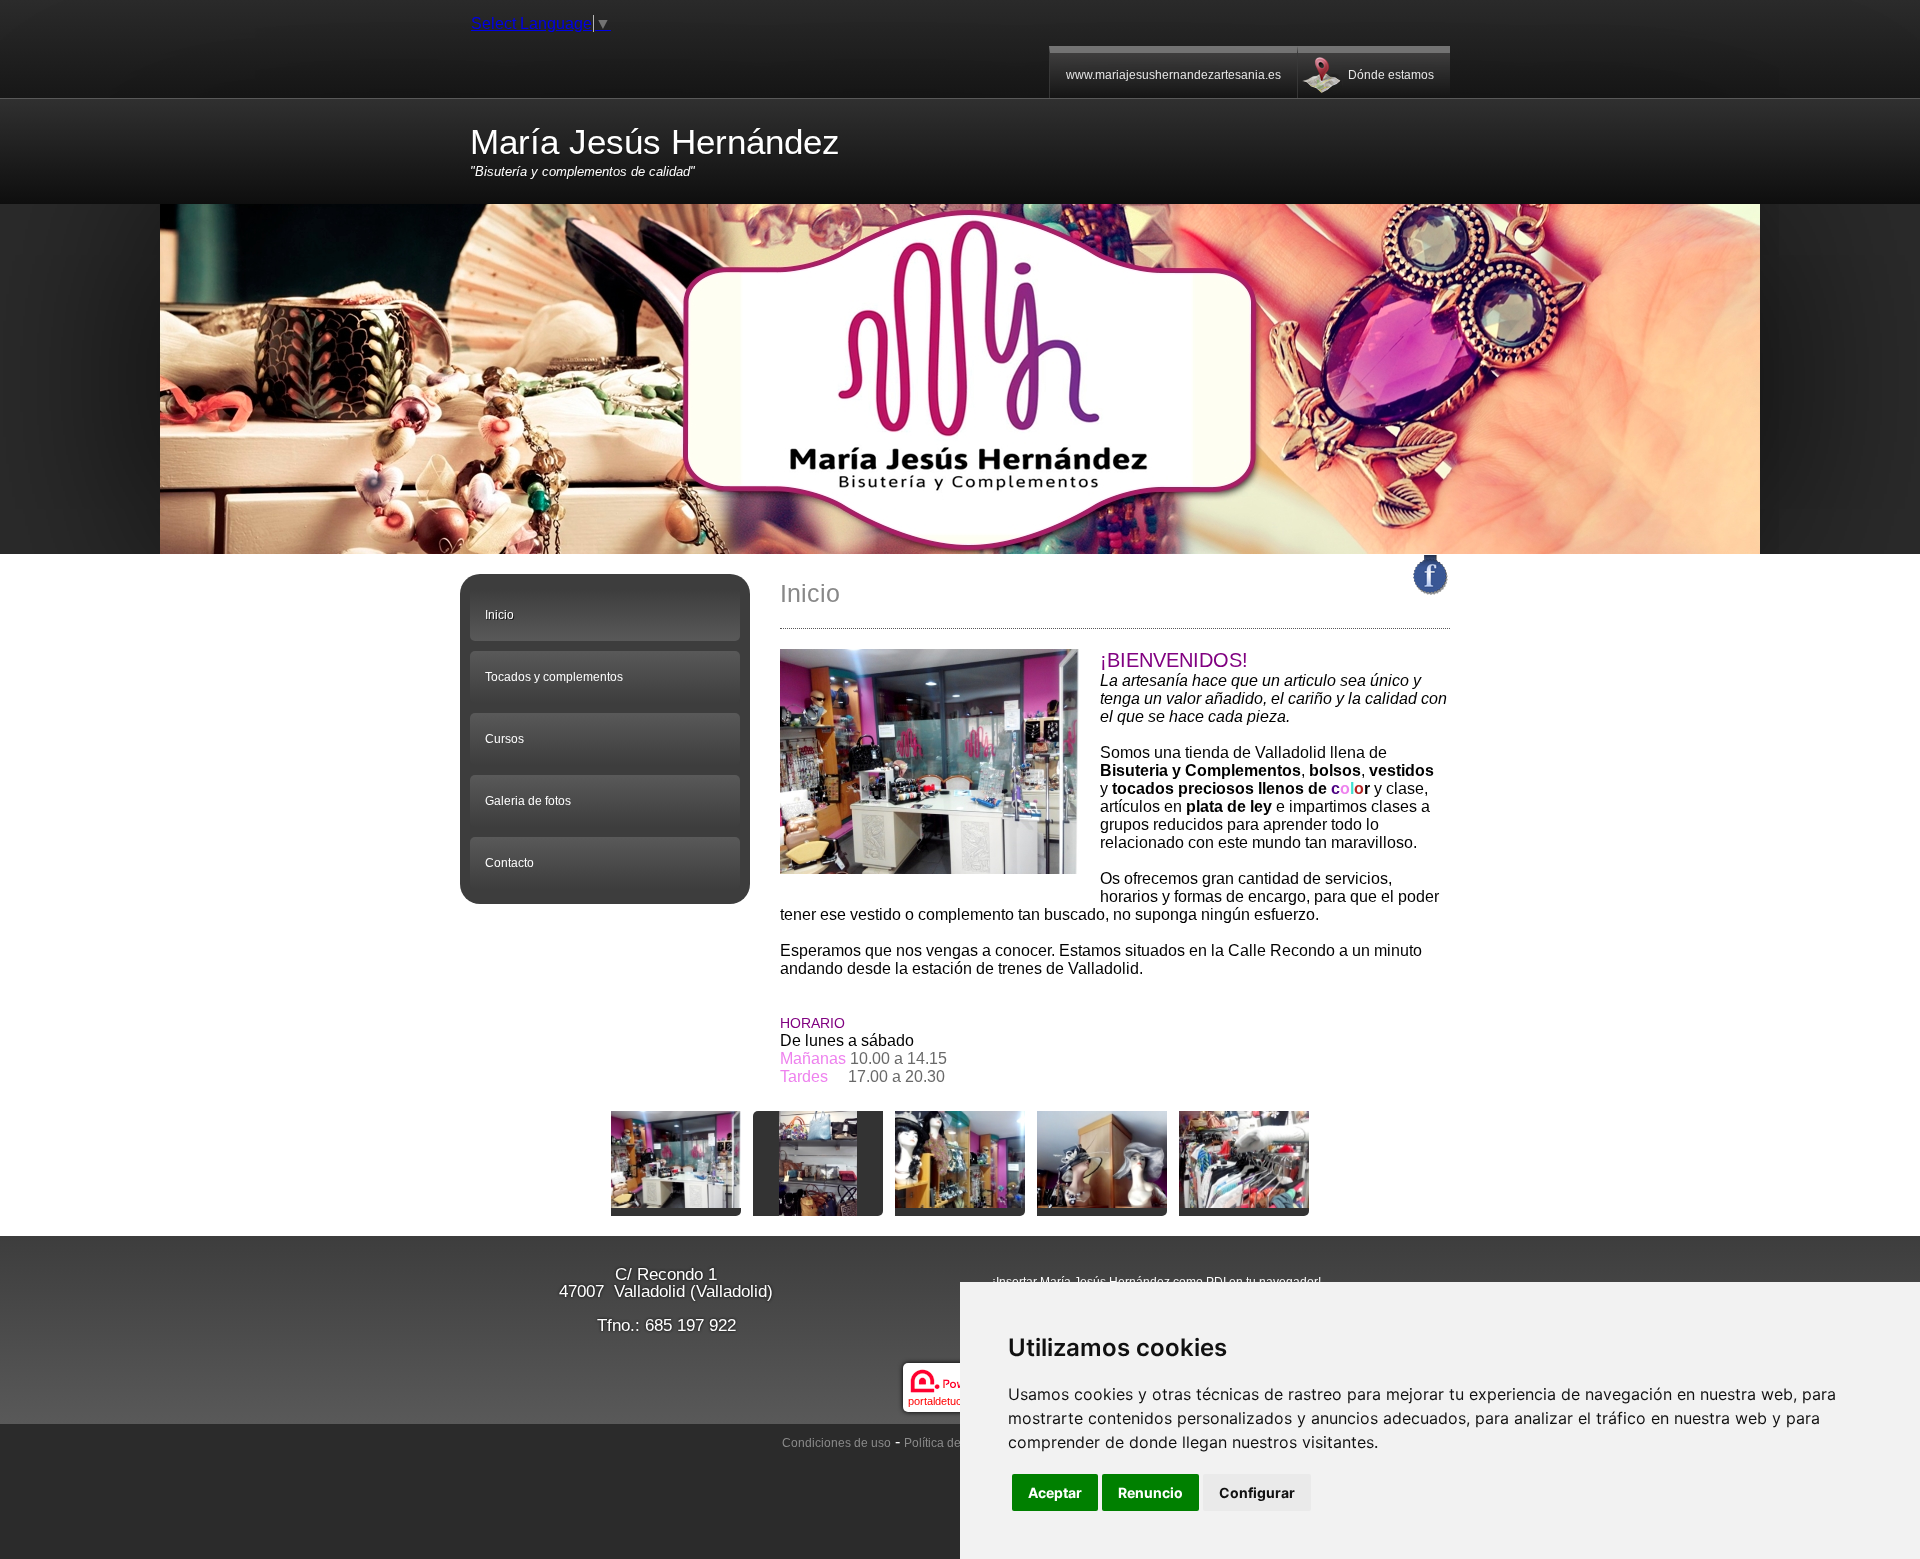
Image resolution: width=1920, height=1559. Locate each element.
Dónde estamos (1391, 75)
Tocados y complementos (554, 677)
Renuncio (1150, 1492)
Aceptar (1055, 1492)
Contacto (509, 863)
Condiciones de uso (836, 1443)
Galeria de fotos (528, 801)
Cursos (504, 739)
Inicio (499, 615)
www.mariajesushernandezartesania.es (1173, 75)
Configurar (1257, 1492)
